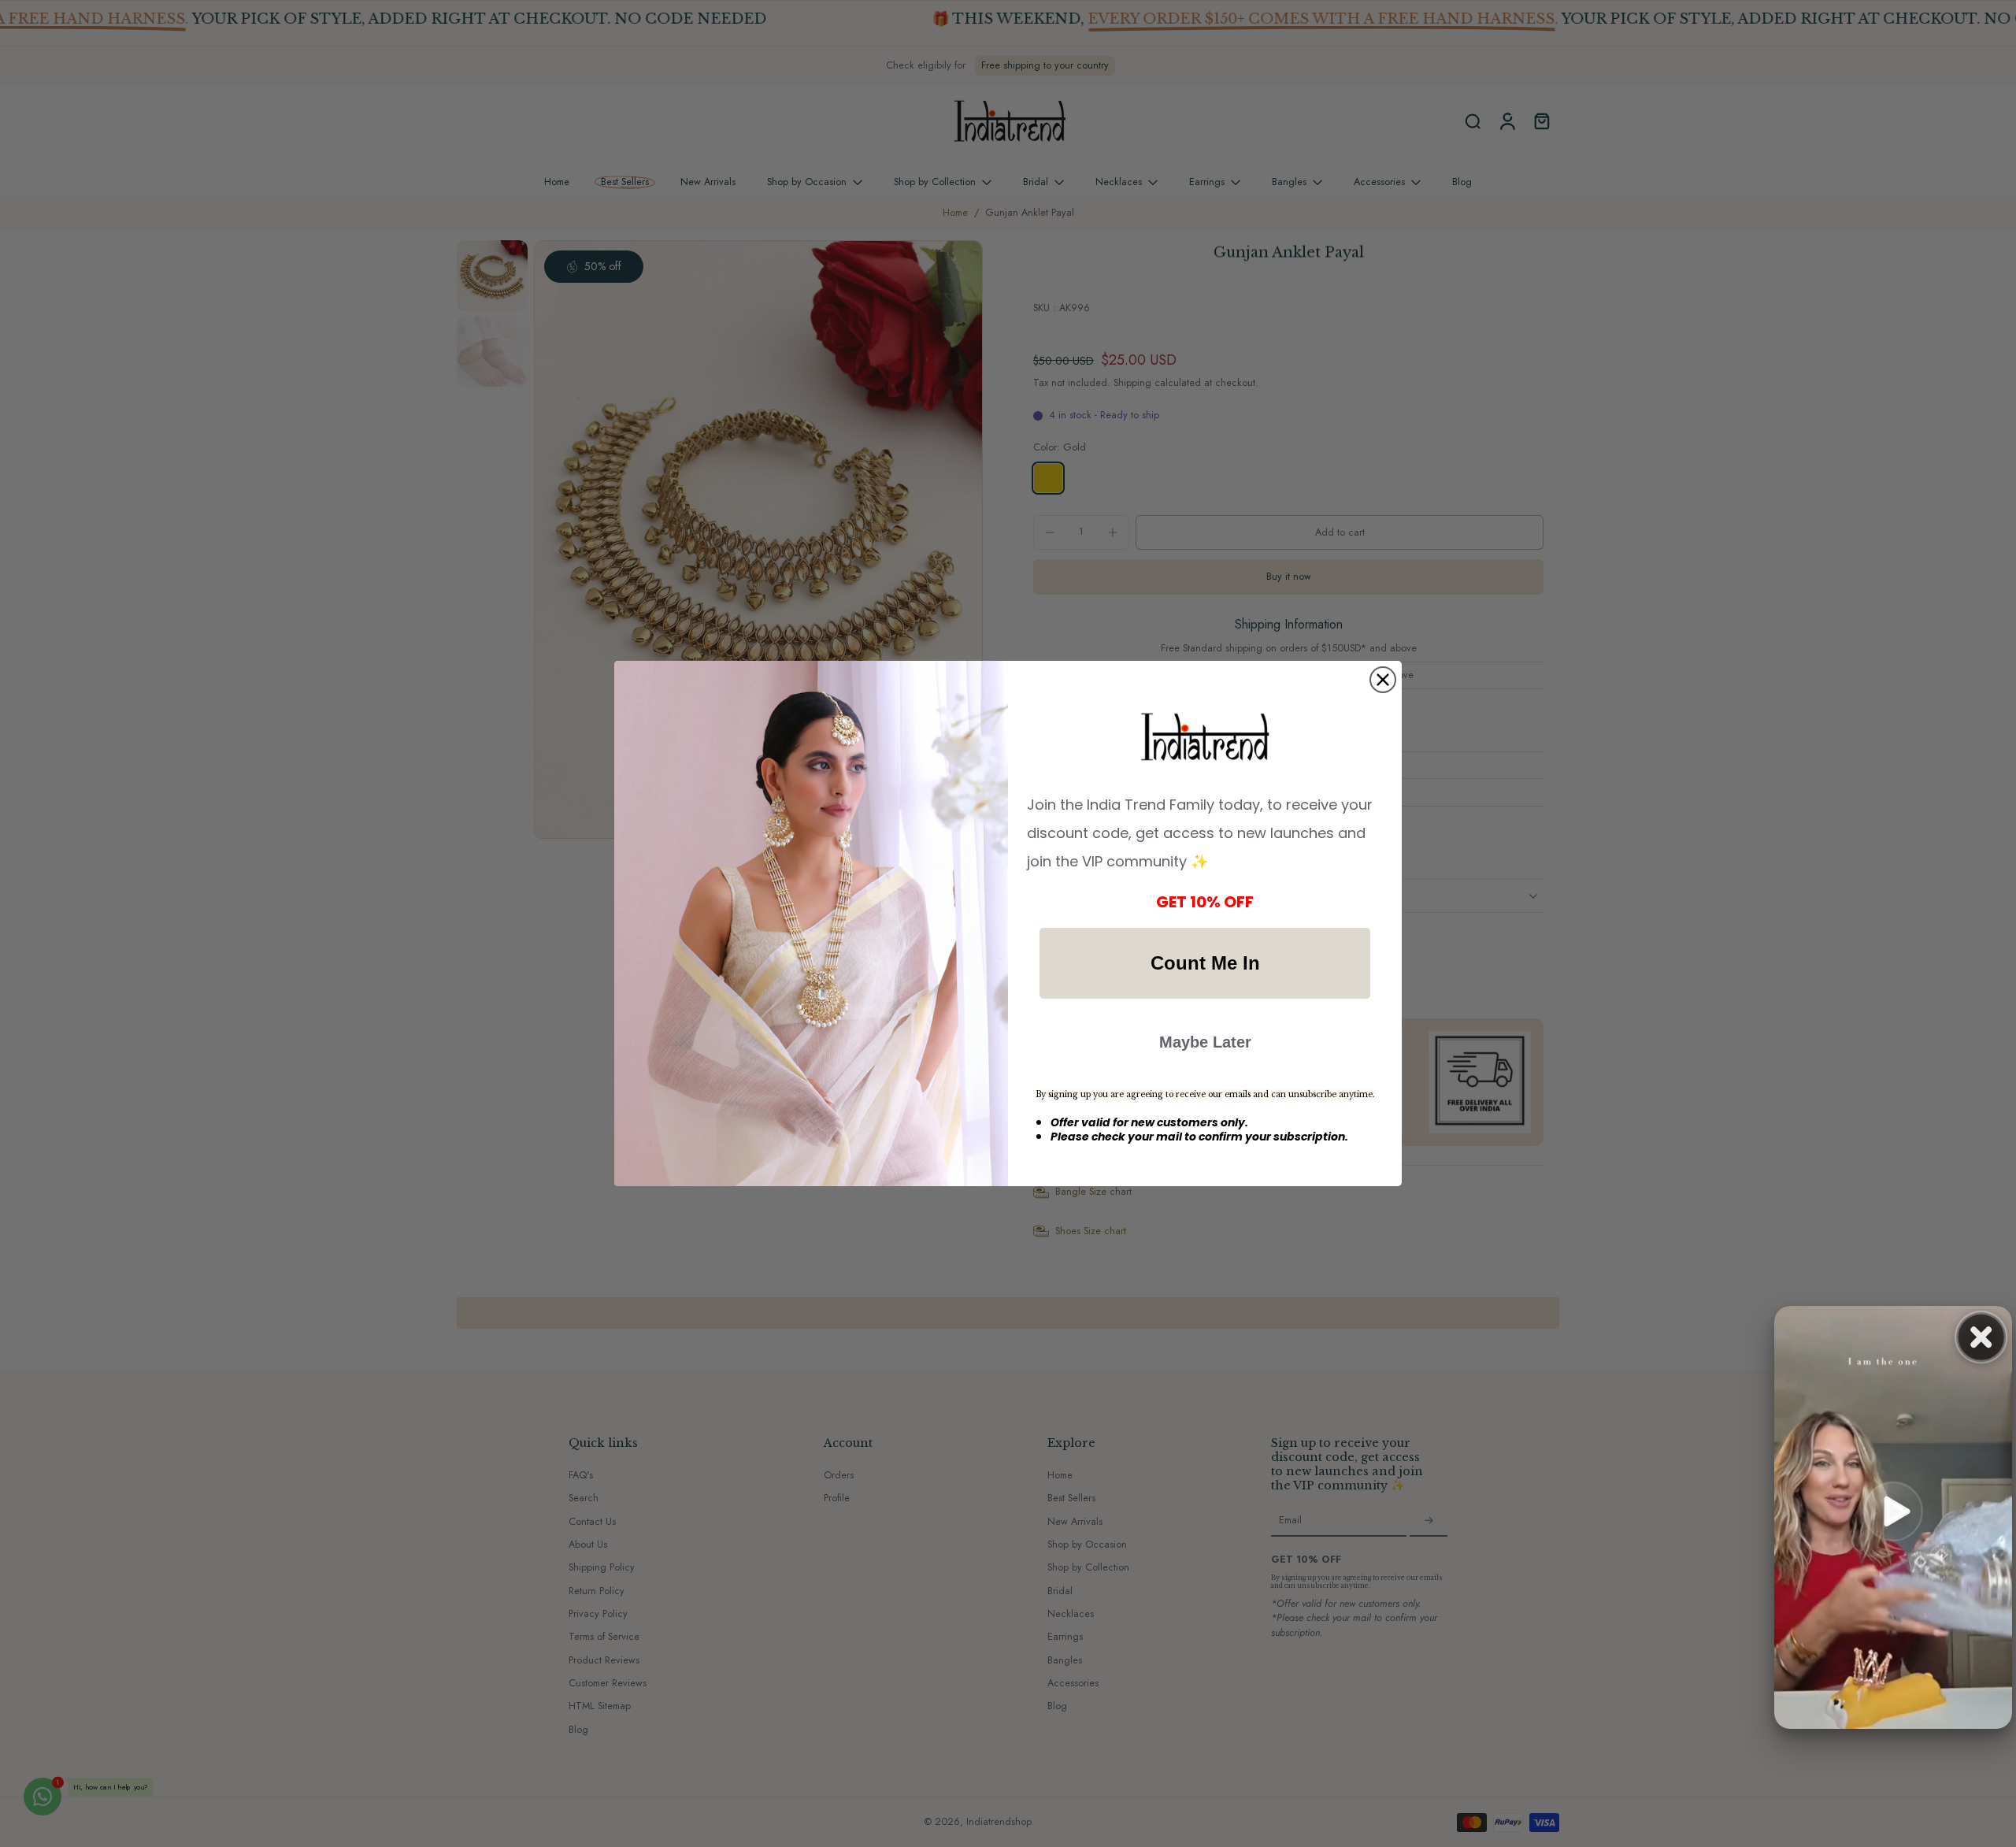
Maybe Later (1205, 1042)
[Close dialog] (1383, 680)
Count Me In (1205, 963)
